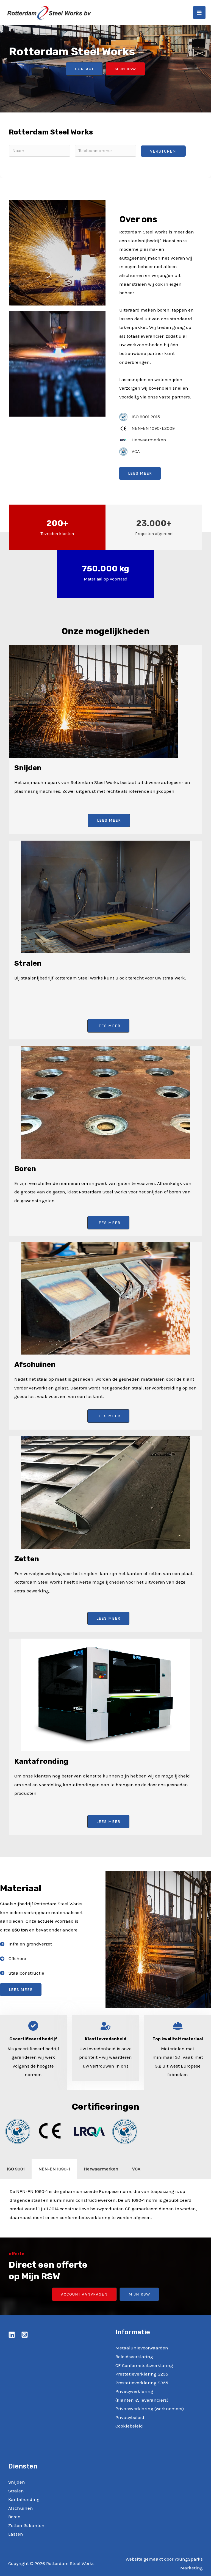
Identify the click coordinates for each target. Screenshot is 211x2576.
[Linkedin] (12, 2335)
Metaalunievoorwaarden (142, 2348)
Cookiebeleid (129, 2426)
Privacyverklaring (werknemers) (150, 2409)
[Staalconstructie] (22, 1973)
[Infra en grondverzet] (26, 1944)
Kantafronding (24, 2499)
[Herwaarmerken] (143, 440)
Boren (14, 2517)
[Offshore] (13, 1959)
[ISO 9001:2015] (140, 417)
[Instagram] (25, 2335)
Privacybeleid (130, 2417)
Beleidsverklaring (134, 2357)
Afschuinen (21, 2508)
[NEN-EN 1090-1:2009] (147, 428)
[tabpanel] (105, 2208)
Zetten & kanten (26, 2525)
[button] (84, 69)
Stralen (16, 2491)
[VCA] (130, 452)
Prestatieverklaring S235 (142, 2374)
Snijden (17, 2482)
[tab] (16, 2169)
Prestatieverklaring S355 (142, 2383)
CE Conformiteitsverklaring (144, 2365)
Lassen (16, 2534)
